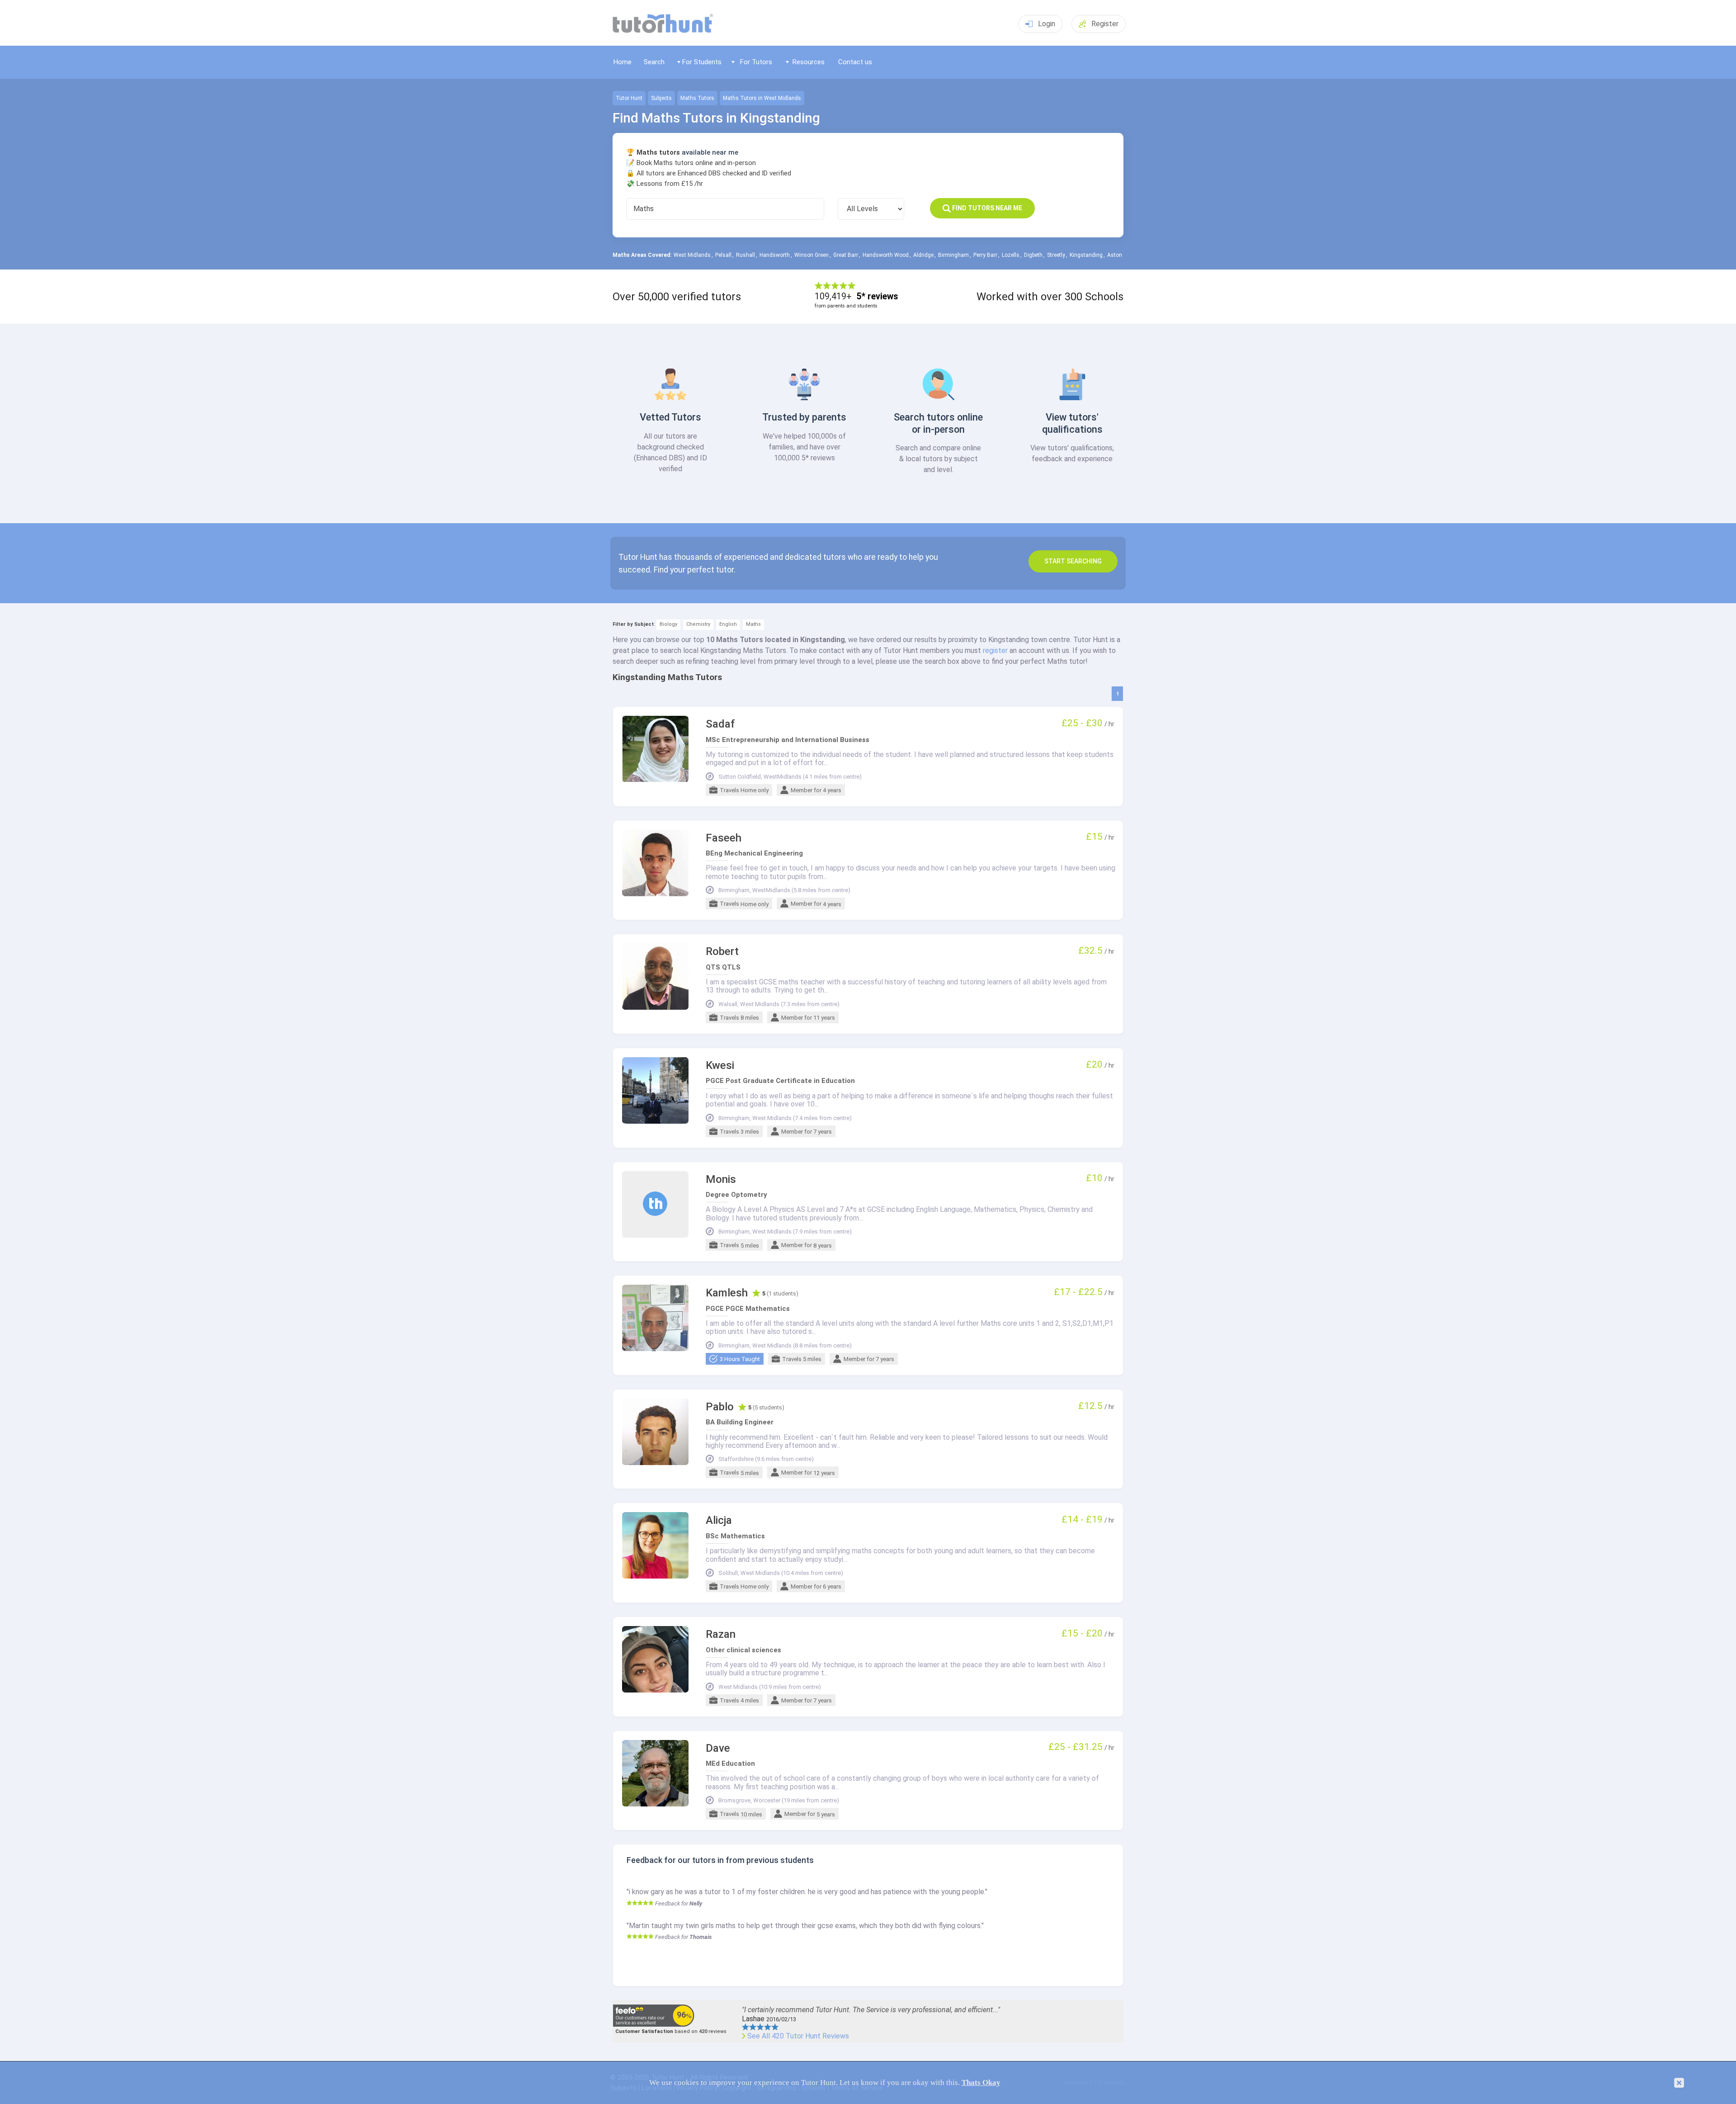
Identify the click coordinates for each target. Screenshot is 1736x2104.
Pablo (720, 1407)
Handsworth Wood (886, 255)
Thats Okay (981, 2083)
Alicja (719, 1520)
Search (654, 62)
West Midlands (692, 255)
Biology (668, 624)
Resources (809, 62)
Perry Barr (985, 255)
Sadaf (720, 724)
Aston (1115, 255)
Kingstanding (1086, 255)
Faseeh (724, 838)
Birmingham (953, 255)
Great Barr (846, 255)
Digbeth (1033, 255)
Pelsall (723, 255)
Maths (753, 624)
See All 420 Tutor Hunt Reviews (798, 2036)
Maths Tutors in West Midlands (762, 98)
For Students (702, 62)
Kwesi (720, 1066)
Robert (722, 952)
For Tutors (756, 62)
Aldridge (923, 255)
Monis (721, 1180)
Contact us (855, 62)
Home (623, 62)
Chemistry (698, 624)
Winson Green (811, 255)
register (995, 650)
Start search (1073, 561)
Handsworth (775, 255)
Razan (721, 1634)
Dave (718, 1748)
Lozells (1011, 255)
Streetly (1056, 255)
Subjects (661, 98)
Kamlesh (727, 1293)
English (728, 624)
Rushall (745, 255)
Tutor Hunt (629, 98)
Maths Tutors (697, 98)
